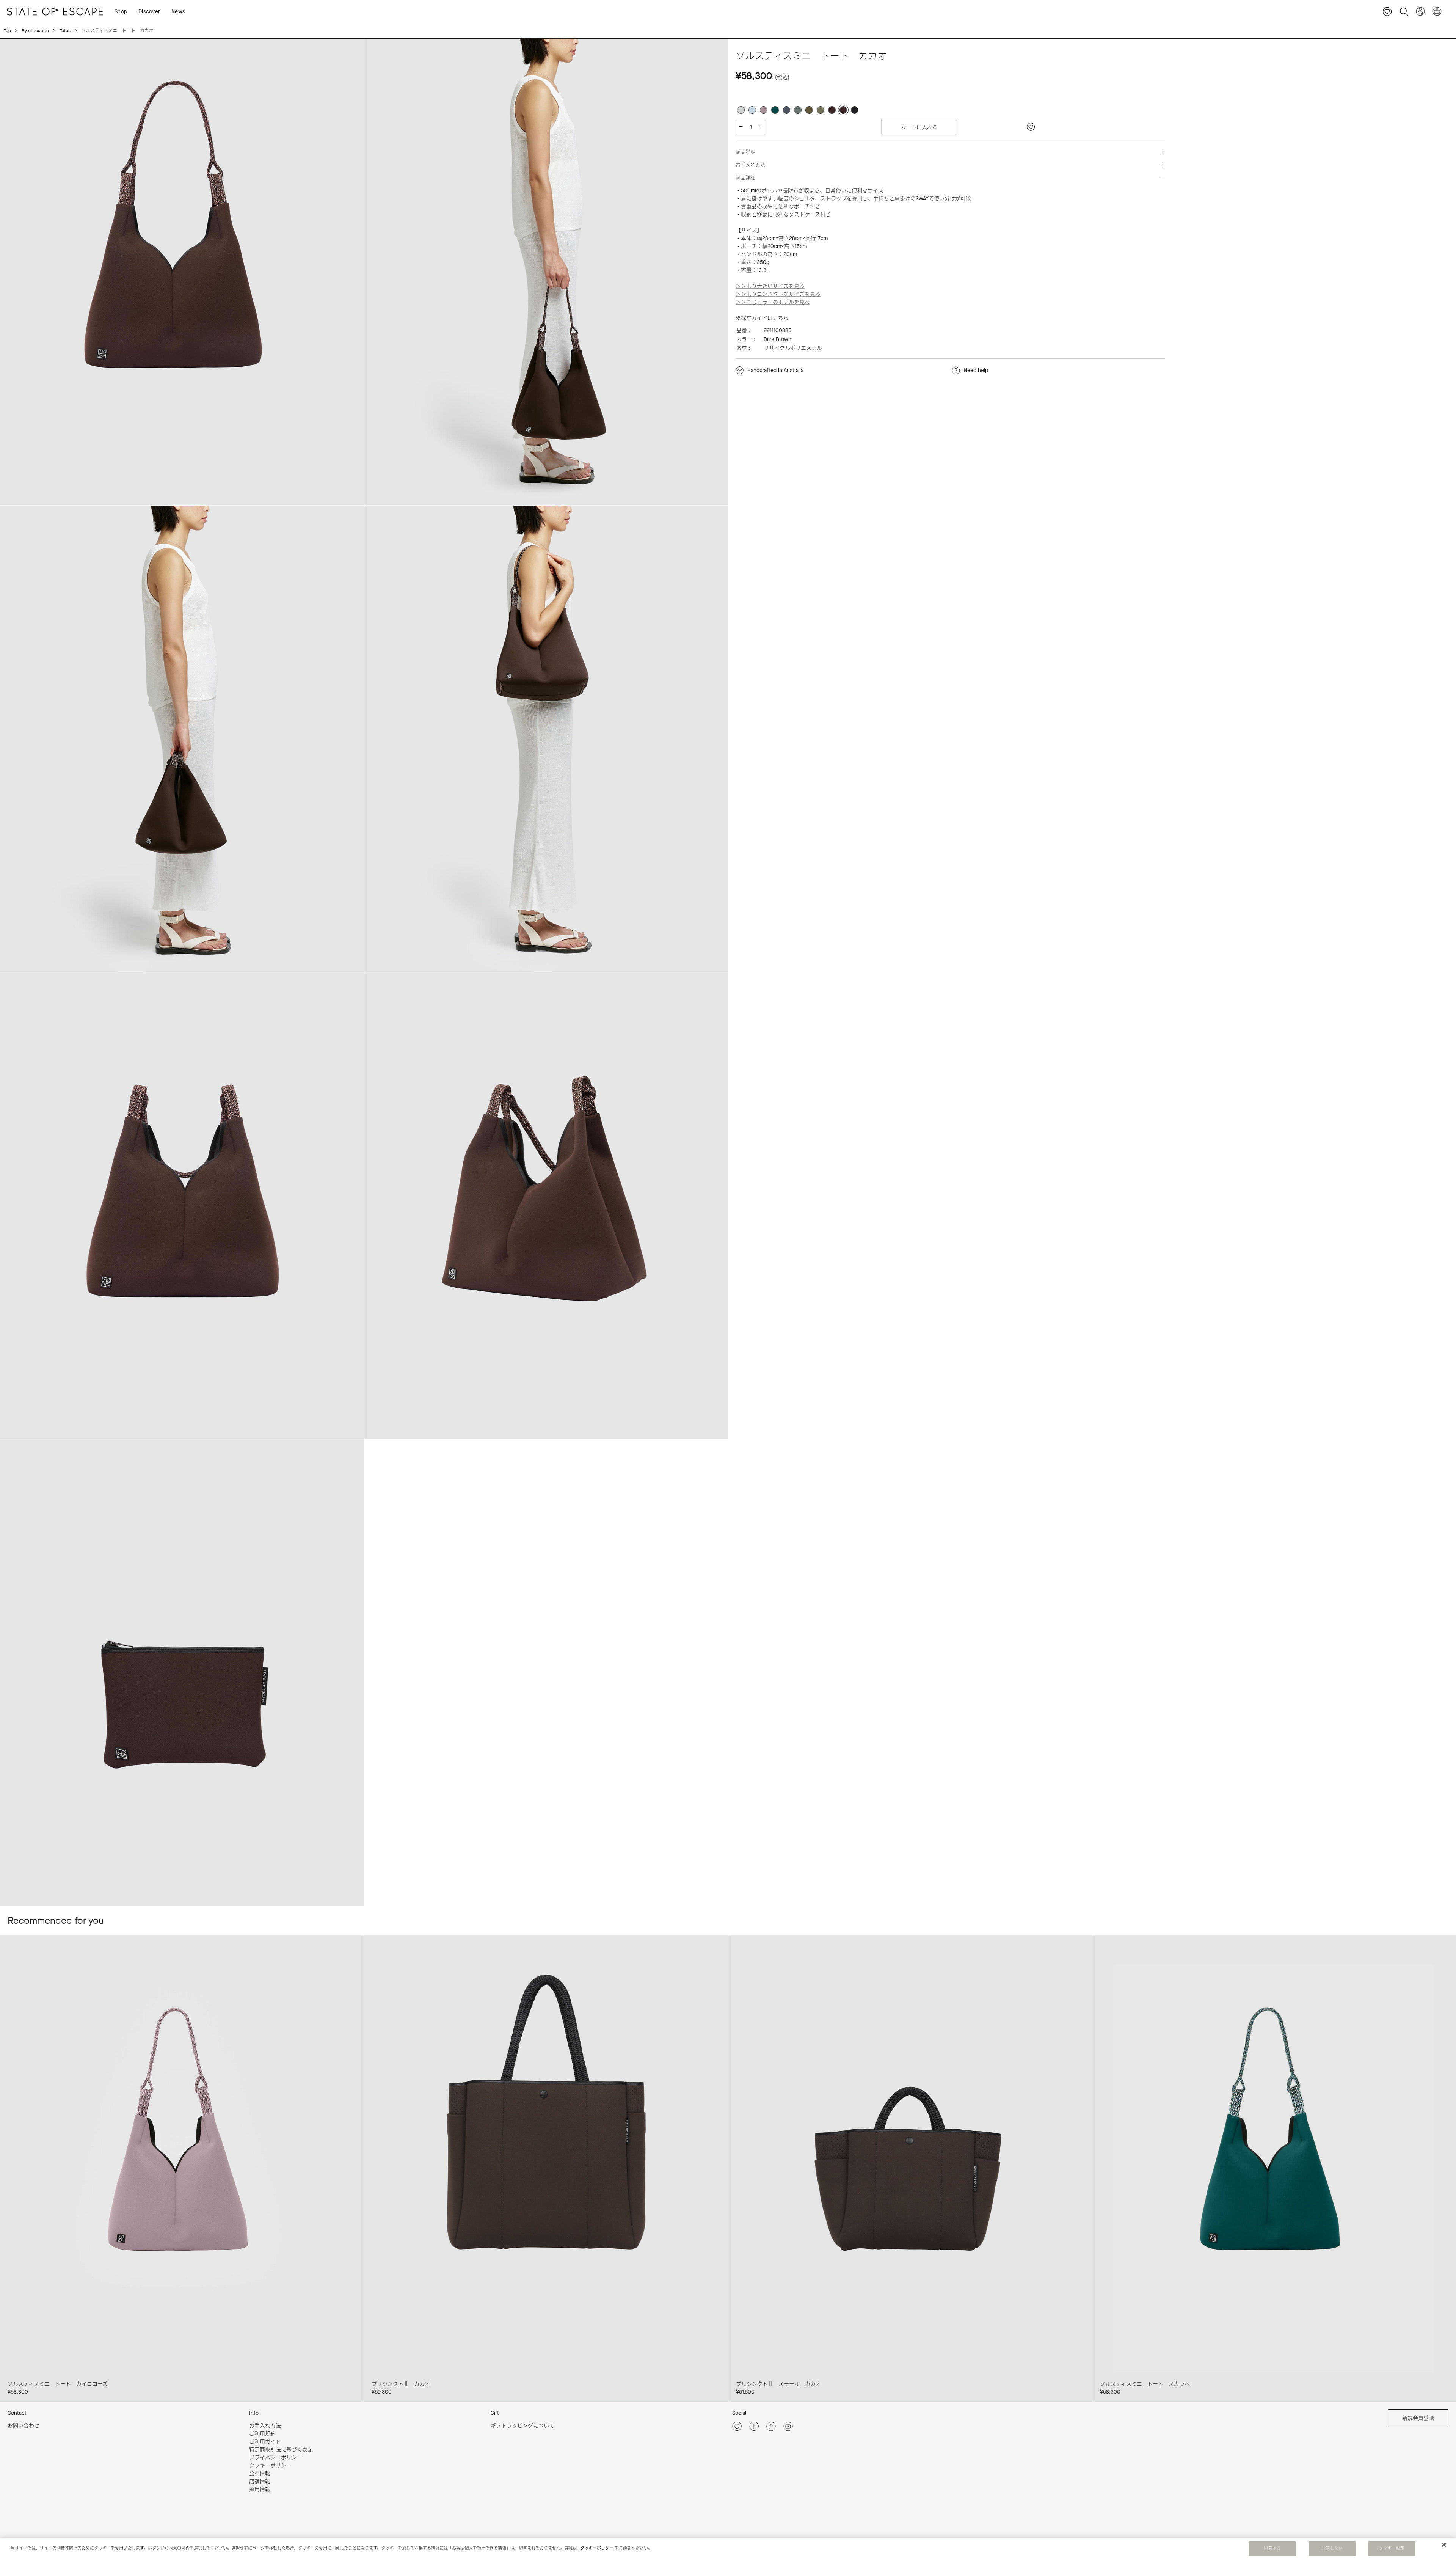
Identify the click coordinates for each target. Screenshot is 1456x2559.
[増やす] (761, 127)
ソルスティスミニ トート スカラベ (1145, 2384)
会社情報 (260, 2473)
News (178, 12)
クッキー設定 (1392, 2548)
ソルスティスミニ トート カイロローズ (58, 2384)
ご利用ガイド (265, 2442)
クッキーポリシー (270, 2466)
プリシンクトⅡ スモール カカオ (778, 2384)
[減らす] (741, 127)
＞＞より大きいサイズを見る (770, 286)
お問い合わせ (24, 2426)
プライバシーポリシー (276, 2458)
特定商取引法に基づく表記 (281, 2450)
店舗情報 (260, 2481)
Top (7, 31)
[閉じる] (1444, 2545)
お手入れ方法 (265, 2426)
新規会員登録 (1418, 2418)
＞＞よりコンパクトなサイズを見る (778, 294)
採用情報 (260, 2489)
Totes (65, 31)
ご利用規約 (262, 2434)
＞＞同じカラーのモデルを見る (773, 302)
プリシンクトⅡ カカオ (401, 2384)
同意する (1272, 2548)
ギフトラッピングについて (522, 2426)
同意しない (1332, 2548)
